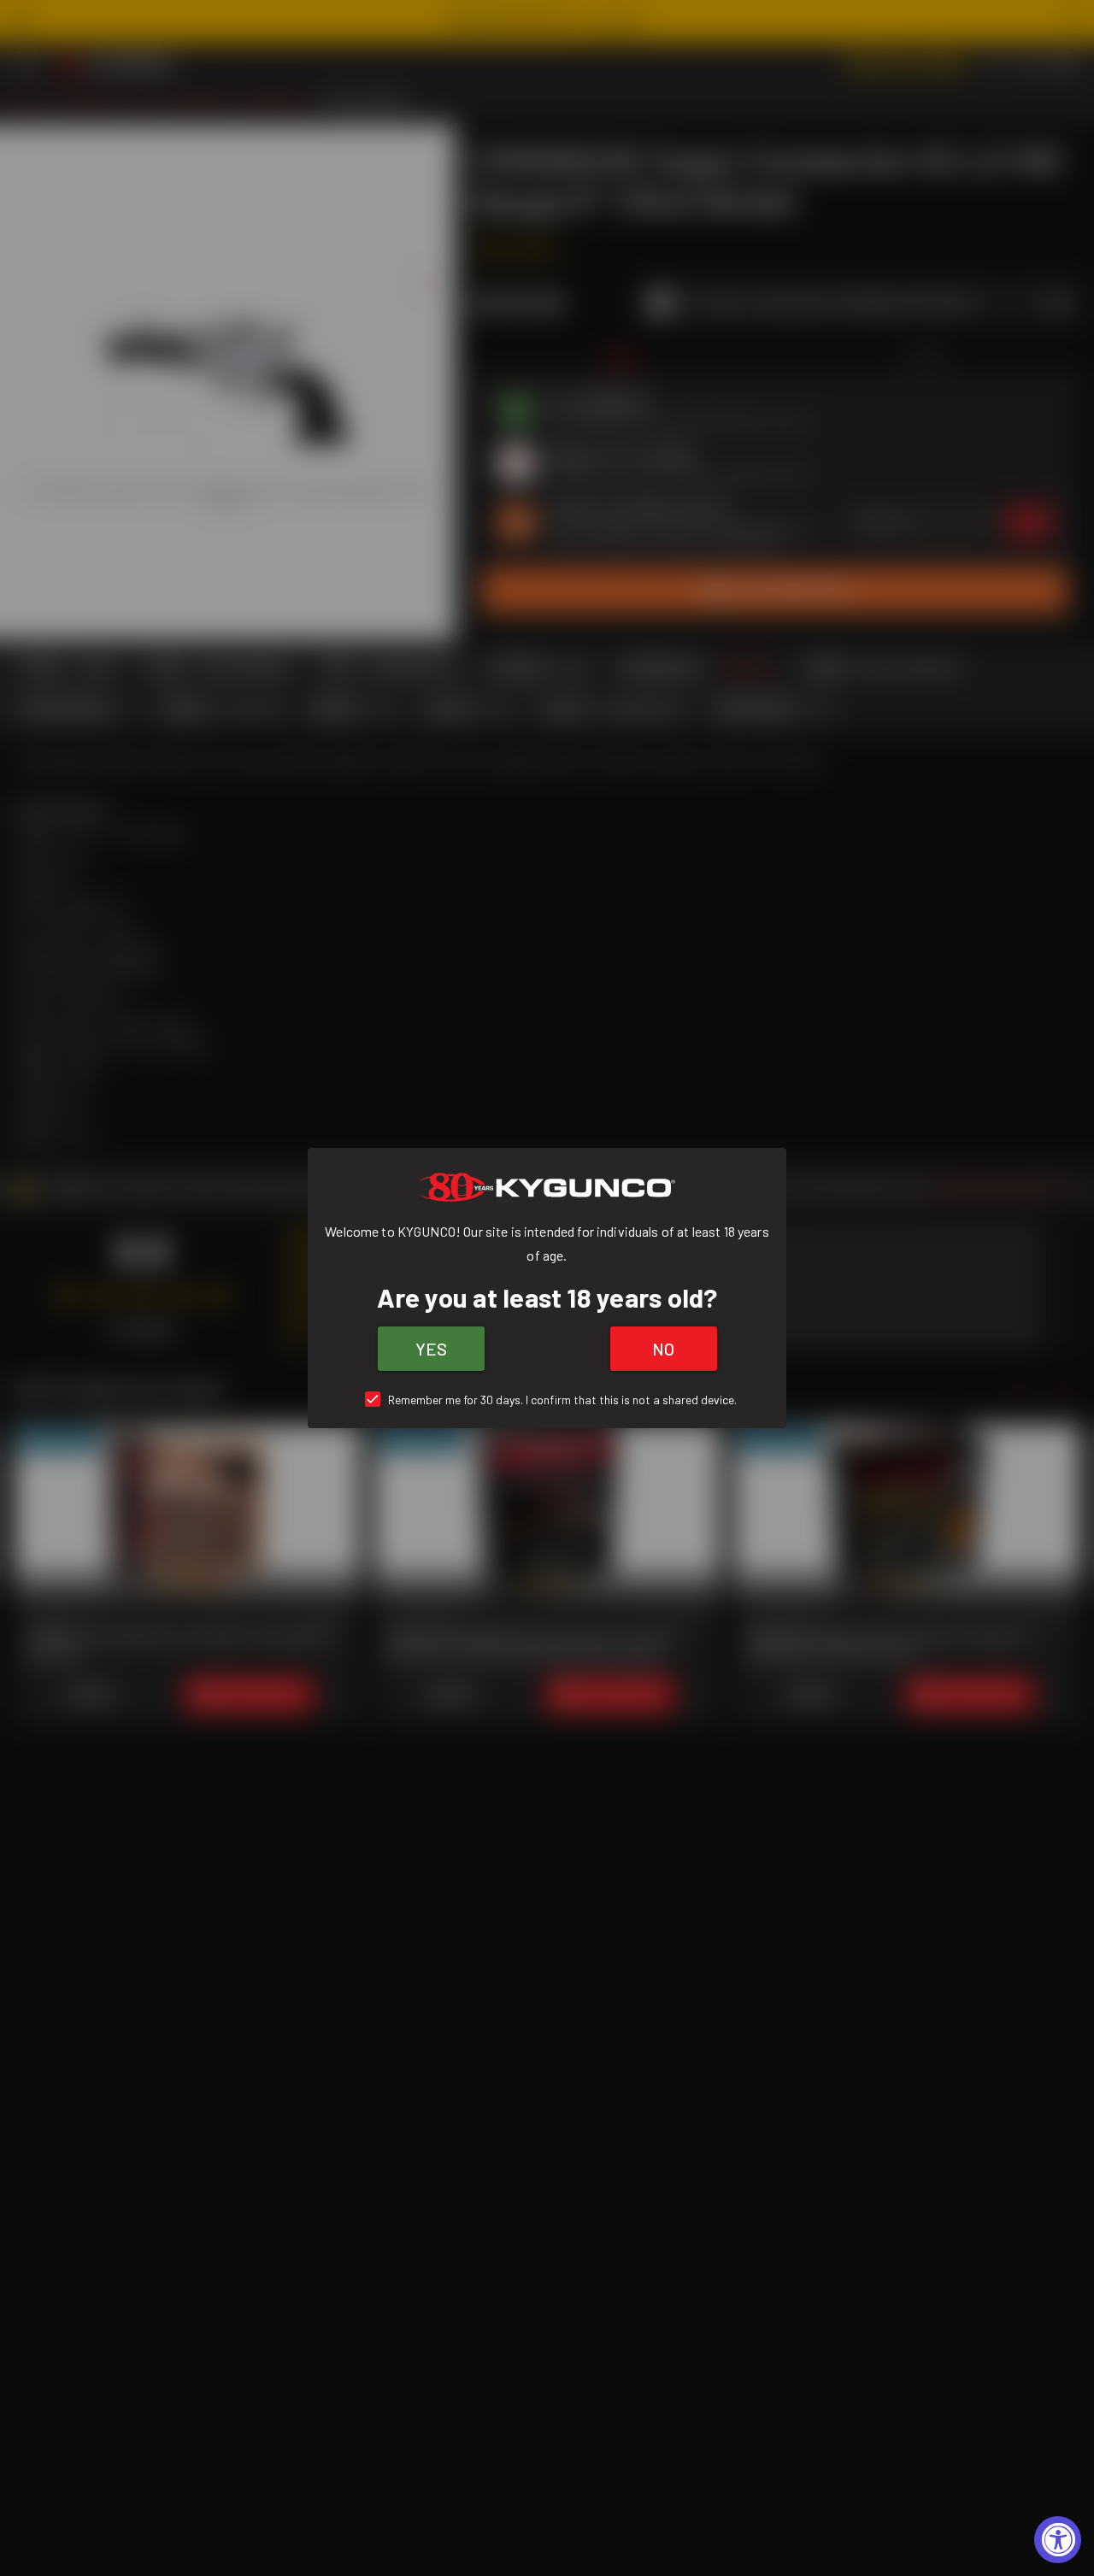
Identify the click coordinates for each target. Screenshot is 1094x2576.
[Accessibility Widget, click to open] (1058, 2540)
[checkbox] (547, 1400)
